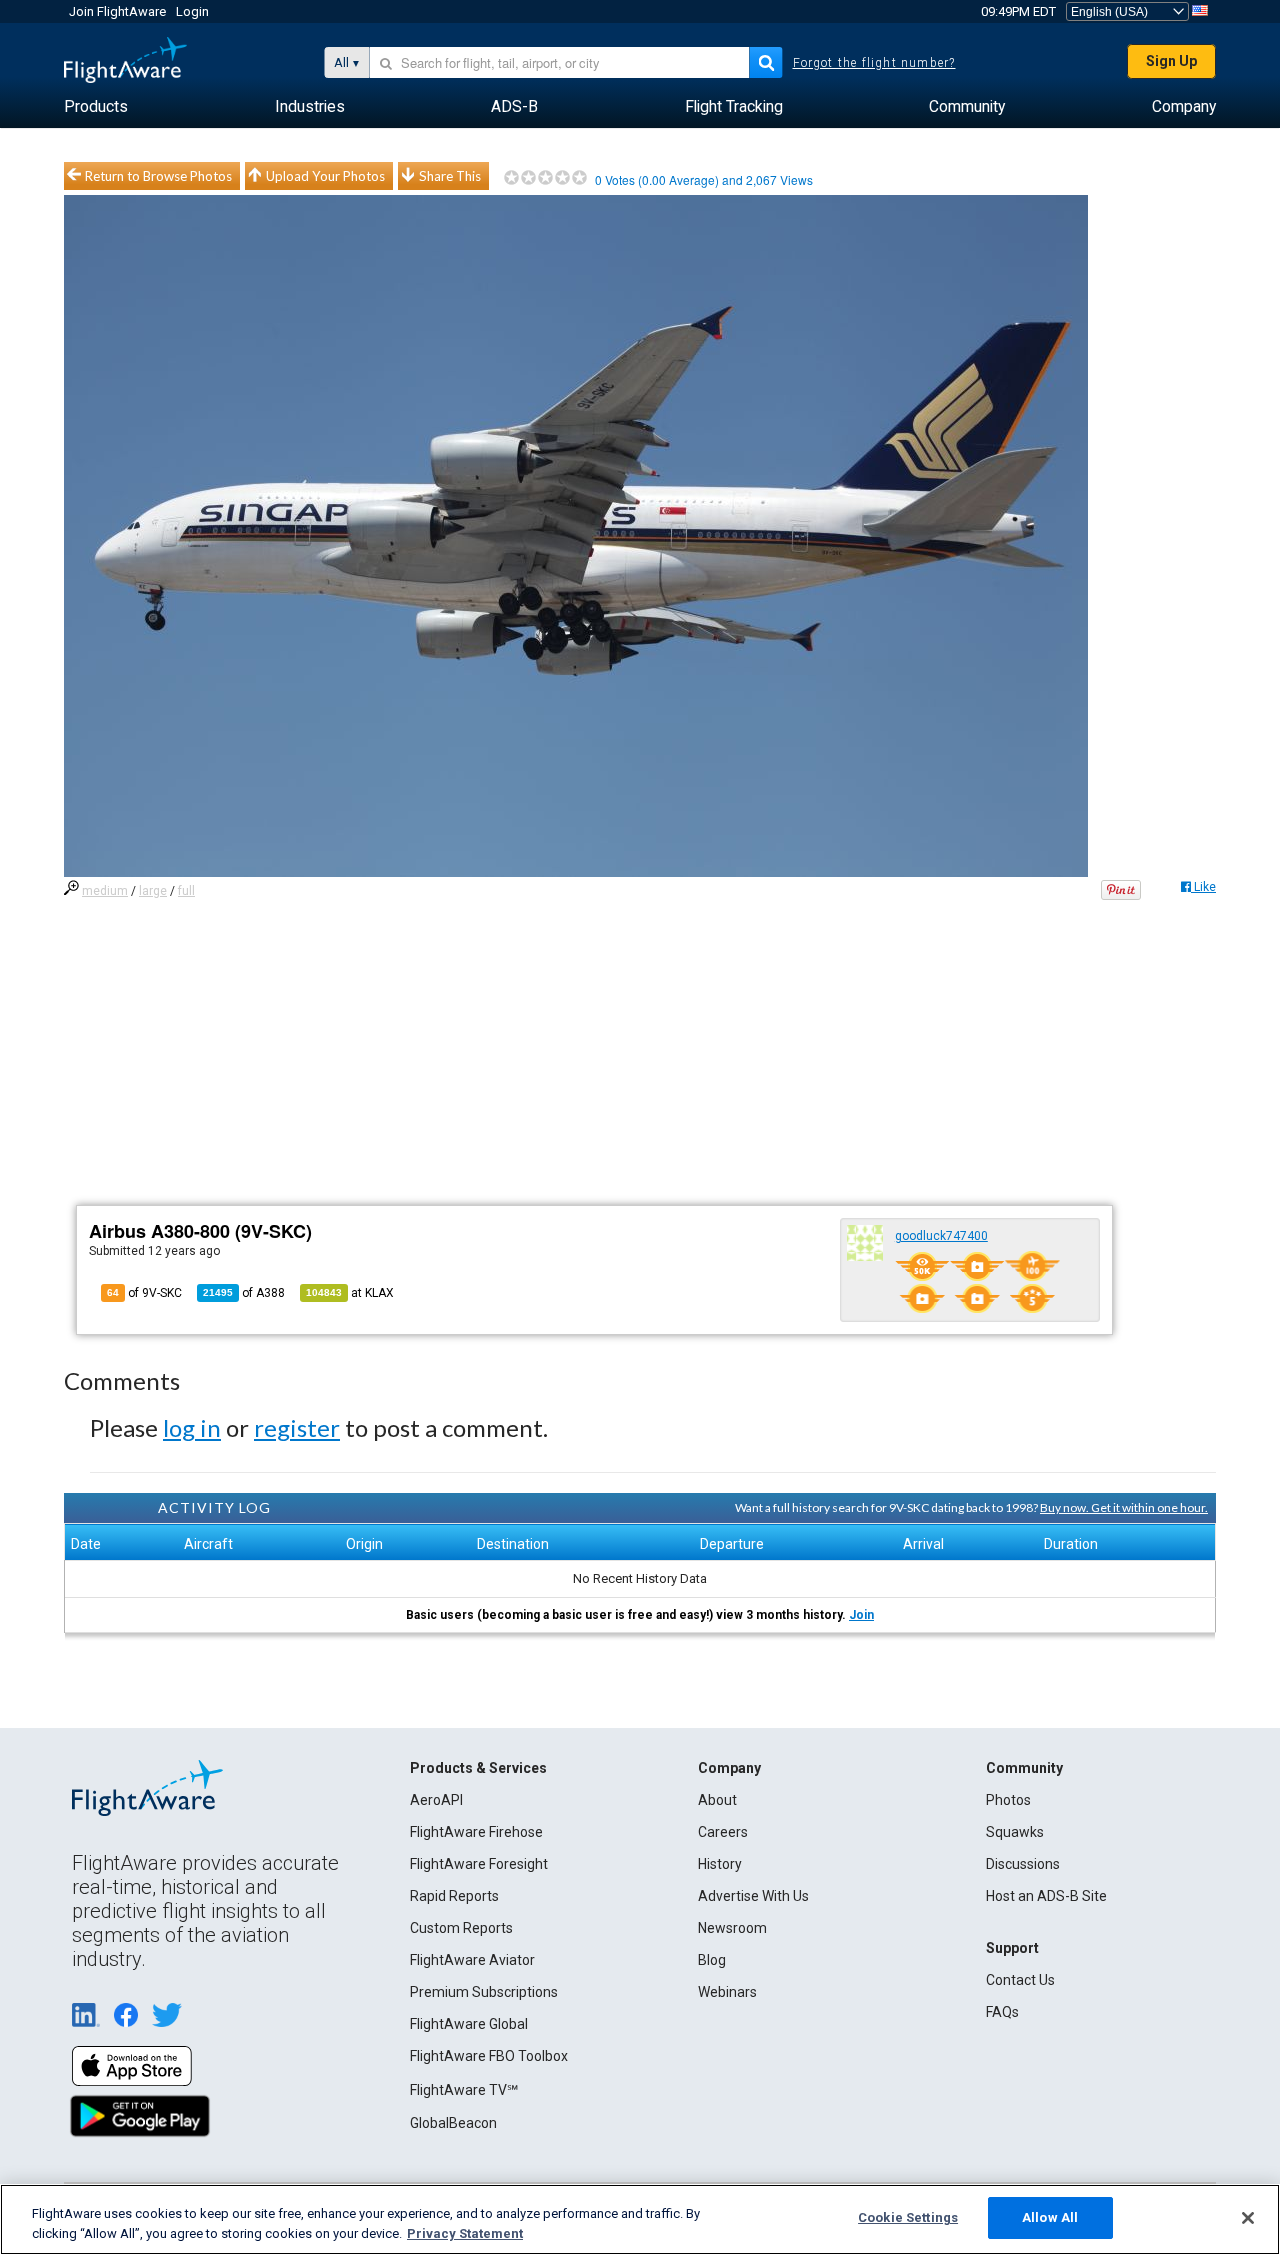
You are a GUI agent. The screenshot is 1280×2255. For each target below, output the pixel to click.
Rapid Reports (454, 1896)
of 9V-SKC (144, 1293)
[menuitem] (96, 107)
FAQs (1002, 2012)
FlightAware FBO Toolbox (489, 2056)
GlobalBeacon (453, 2123)
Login (192, 11)
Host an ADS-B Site (1046, 1896)
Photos (1008, 1800)
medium (105, 891)
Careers (723, 1832)
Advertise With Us (753, 1896)
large (153, 891)
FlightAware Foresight (479, 1864)
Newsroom (732, 1928)
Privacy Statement (465, 2233)
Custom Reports (461, 1928)
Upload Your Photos (325, 176)
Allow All (1050, 2217)
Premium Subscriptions (484, 1992)
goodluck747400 (941, 1236)
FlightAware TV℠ (464, 2090)
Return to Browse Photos (158, 176)
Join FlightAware (117, 11)
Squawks (1015, 1832)
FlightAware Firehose (476, 1832)
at (350, 1293)
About (717, 1800)
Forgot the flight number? (874, 63)
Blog (712, 1960)
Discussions (1023, 1864)
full (186, 891)
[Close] (1248, 2218)
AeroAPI (436, 1800)
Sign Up (1171, 61)
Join (861, 1615)
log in (192, 1427)
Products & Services (478, 1768)
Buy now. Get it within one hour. (1124, 1507)
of (244, 1293)
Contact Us (1020, 1980)
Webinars (727, 1992)
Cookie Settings (908, 2217)
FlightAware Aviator (472, 1960)
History (720, 1864)
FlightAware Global (469, 2024)
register (297, 1427)
